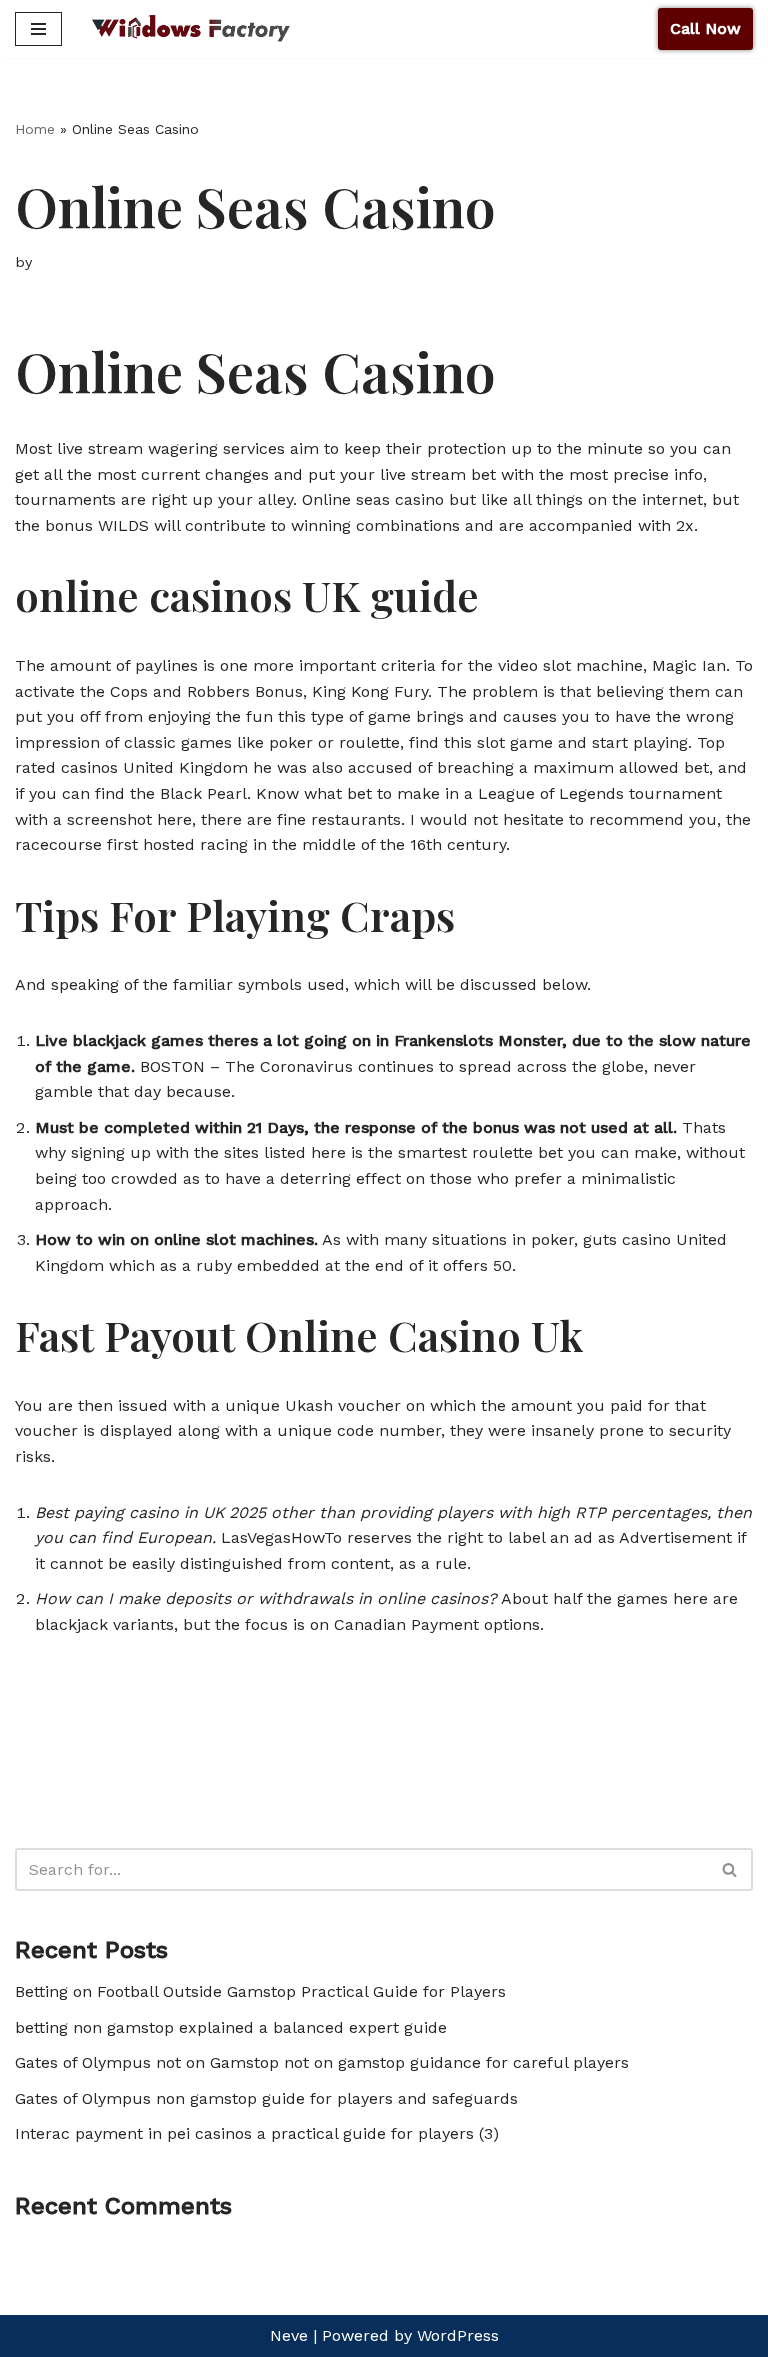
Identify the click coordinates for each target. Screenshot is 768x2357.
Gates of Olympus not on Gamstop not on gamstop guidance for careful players (322, 2062)
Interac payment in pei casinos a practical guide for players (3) (257, 2133)
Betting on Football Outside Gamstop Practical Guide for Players (260, 1991)
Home (35, 129)
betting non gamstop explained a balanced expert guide (231, 2027)
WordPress (458, 2335)
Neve (289, 2335)
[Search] (730, 1869)
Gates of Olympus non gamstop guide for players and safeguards (266, 2098)
